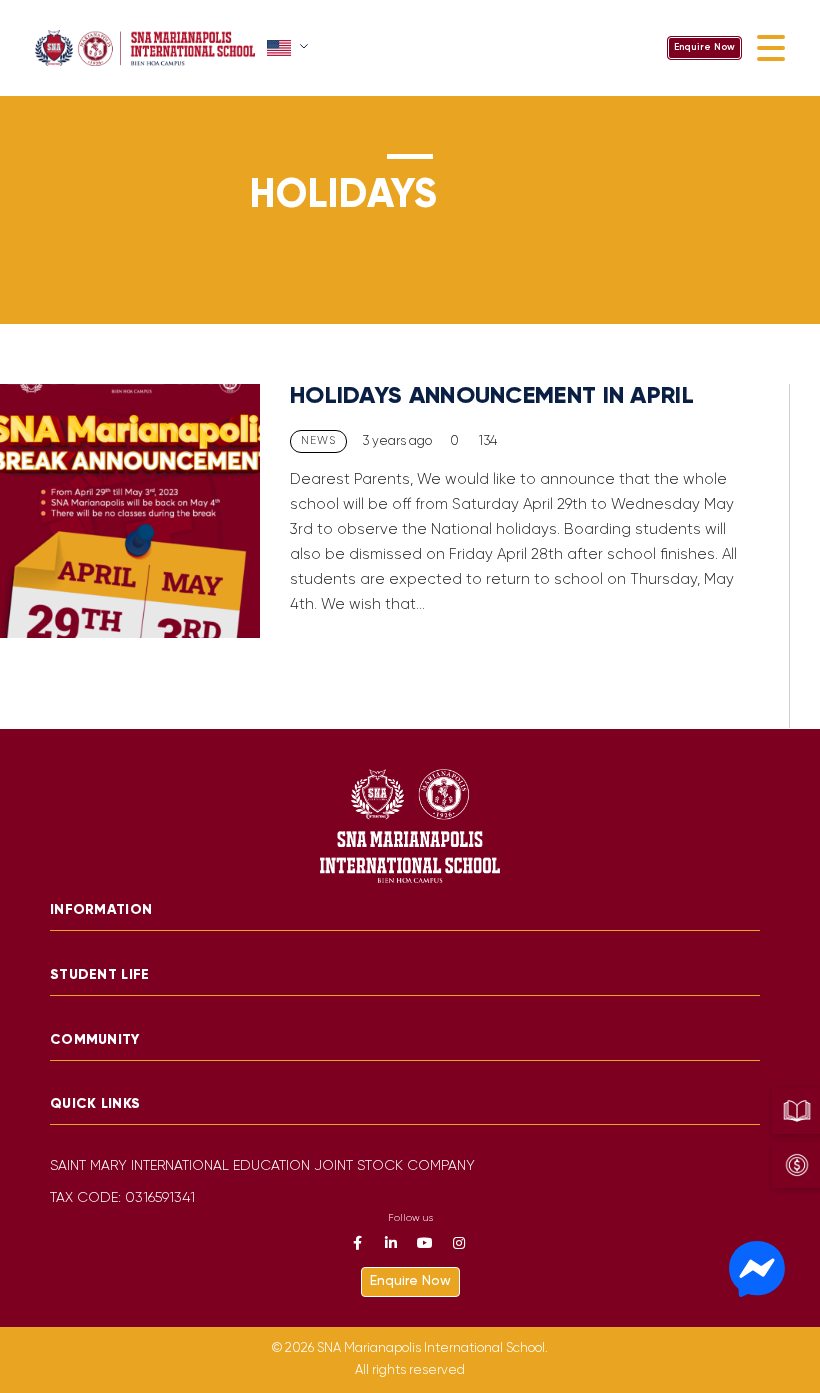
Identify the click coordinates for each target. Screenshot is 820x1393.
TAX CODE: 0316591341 (122, 1198)
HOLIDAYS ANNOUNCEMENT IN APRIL (492, 396)
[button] (289, 48)
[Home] (145, 48)
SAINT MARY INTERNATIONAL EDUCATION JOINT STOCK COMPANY (262, 1166)
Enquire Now (704, 47)
